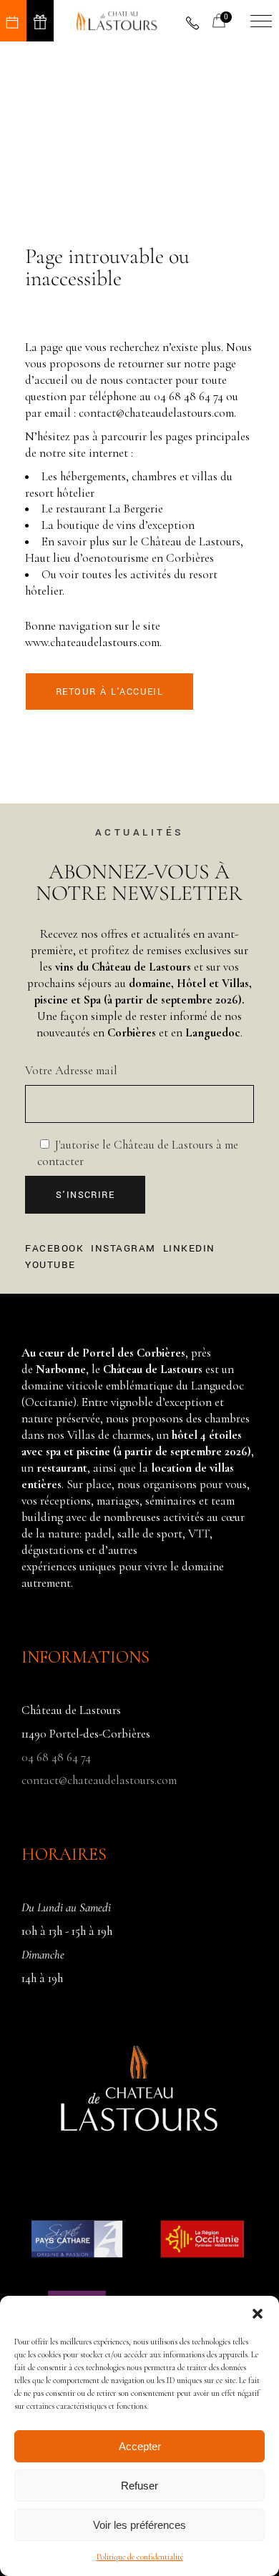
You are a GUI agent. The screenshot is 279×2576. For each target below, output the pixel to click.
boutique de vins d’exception (126, 525)
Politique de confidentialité (140, 2557)
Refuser (139, 2486)
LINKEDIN (189, 1249)
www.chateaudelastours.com (92, 642)
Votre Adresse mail (71, 1070)
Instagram (123, 1249)
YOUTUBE (50, 1265)
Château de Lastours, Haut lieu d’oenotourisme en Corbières (134, 550)
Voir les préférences (139, 2525)
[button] (258, 2314)
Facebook (54, 1249)
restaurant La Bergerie (109, 509)
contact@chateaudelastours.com (156, 413)
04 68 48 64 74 (189, 396)
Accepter (140, 2446)
